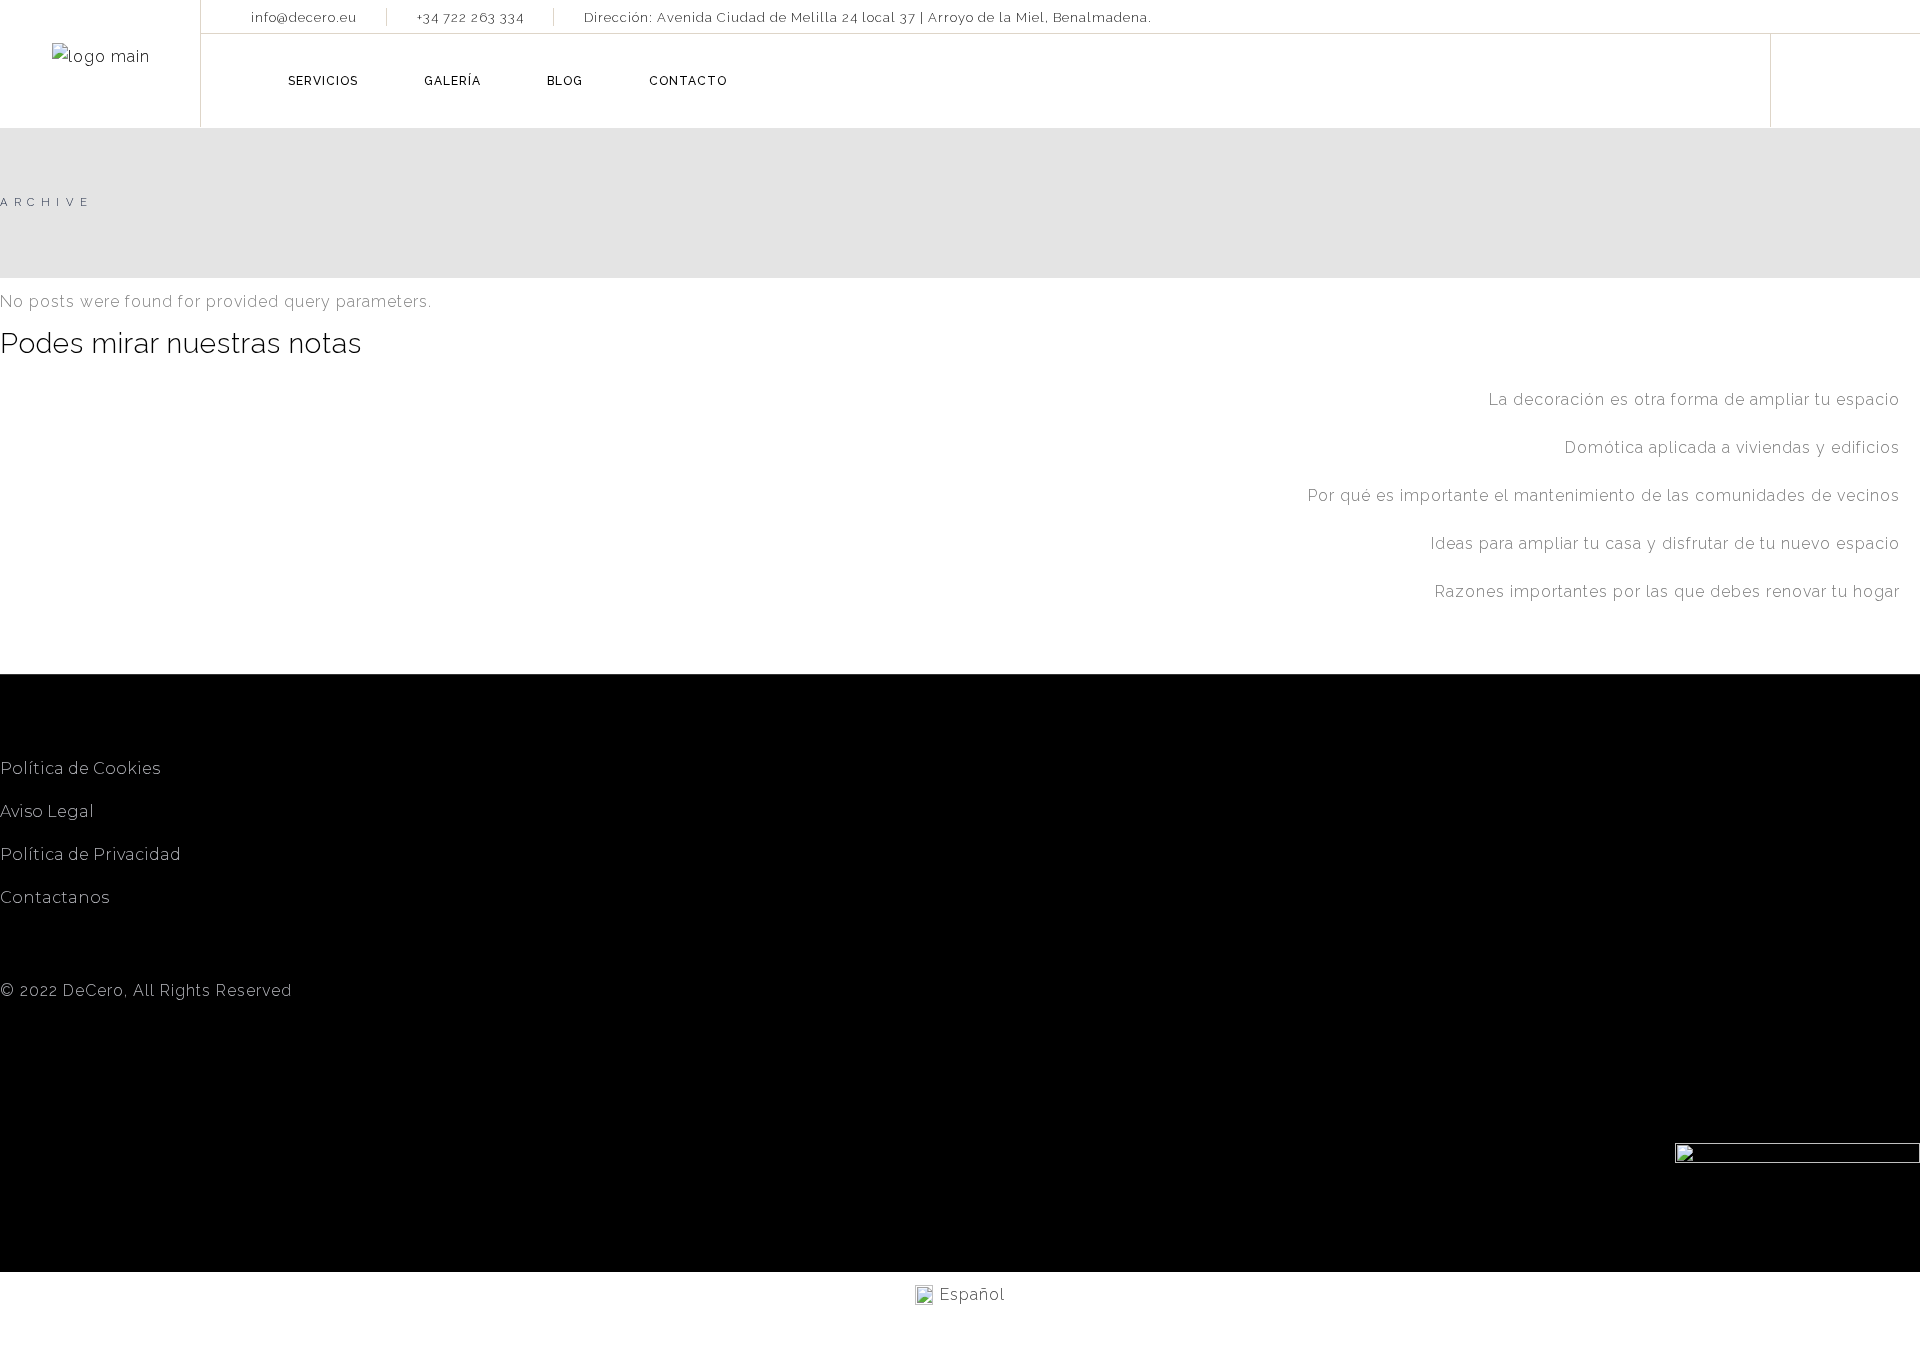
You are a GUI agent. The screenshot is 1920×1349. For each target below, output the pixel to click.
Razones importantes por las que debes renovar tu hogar (1667, 591)
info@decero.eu (304, 17)
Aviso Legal (47, 811)
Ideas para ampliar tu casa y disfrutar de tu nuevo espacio (1665, 543)
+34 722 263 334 (470, 17)
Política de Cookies (82, 768)
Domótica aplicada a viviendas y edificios (1732, 447)
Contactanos (54, 897)
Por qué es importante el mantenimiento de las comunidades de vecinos (1604, 495)
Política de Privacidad (90, 854)
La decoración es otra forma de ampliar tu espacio (1694, 399)
